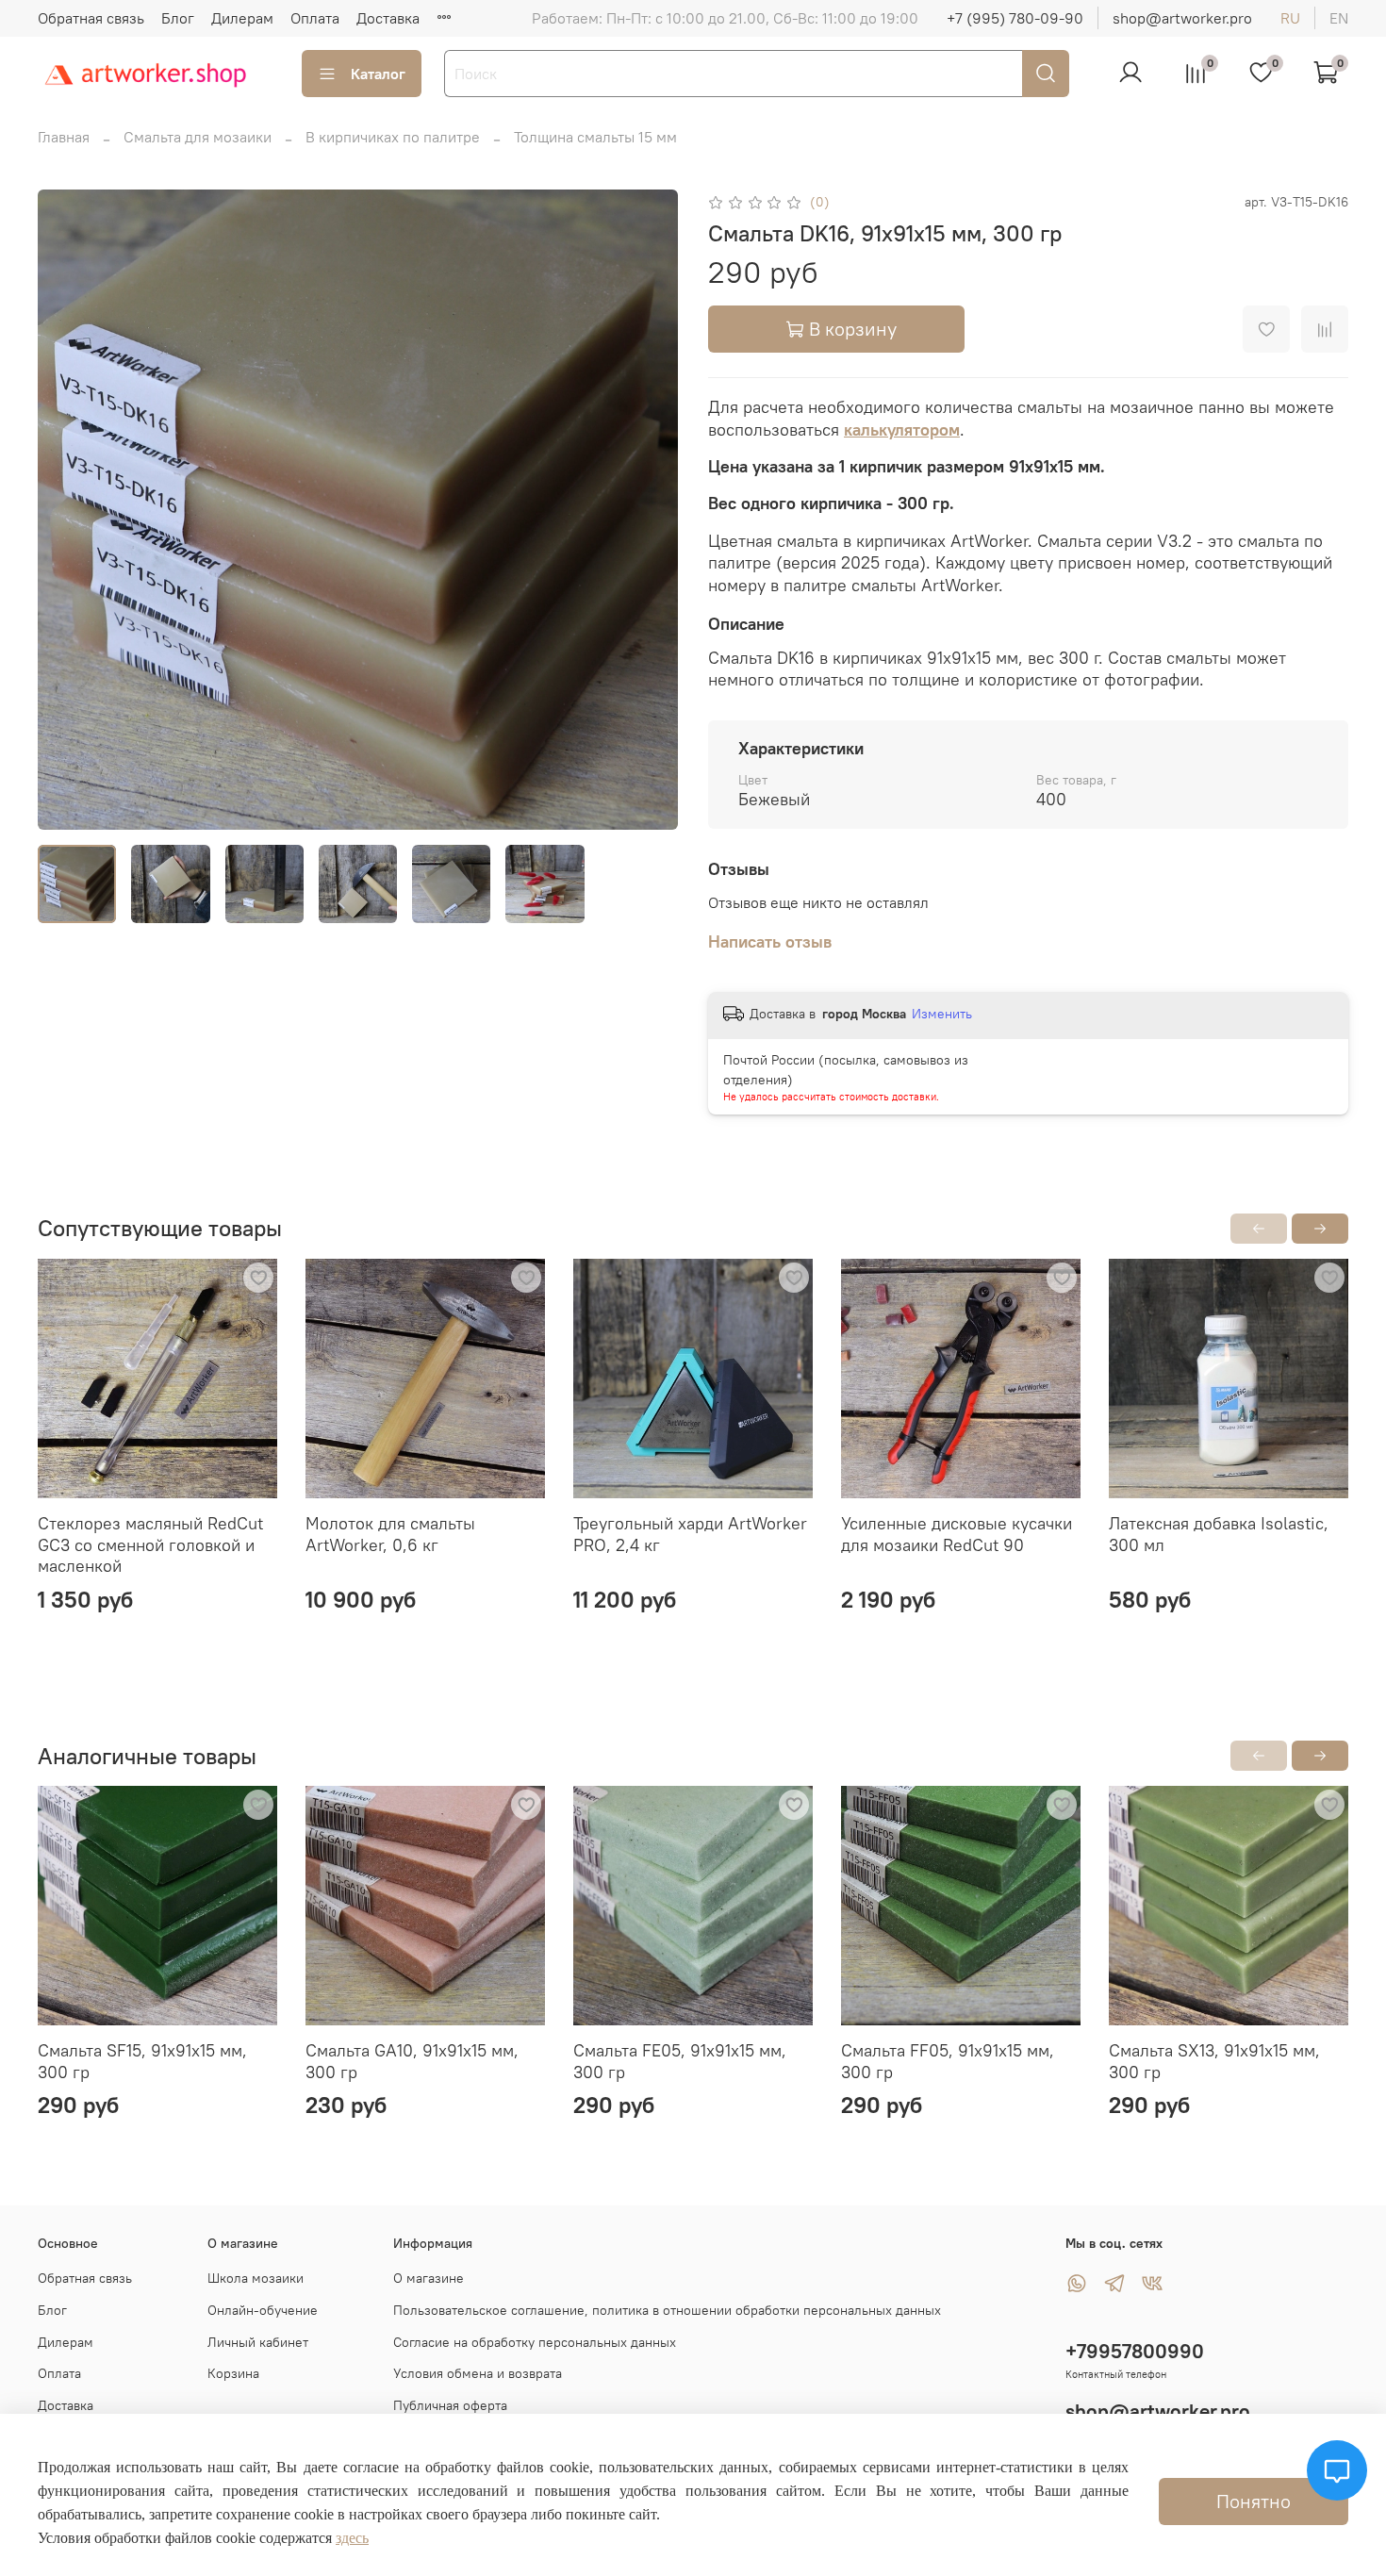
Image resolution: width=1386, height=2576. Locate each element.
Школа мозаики (256, 2278)
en (1339, 18)
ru (1290, 18)
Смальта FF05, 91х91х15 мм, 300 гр (948, 2061)
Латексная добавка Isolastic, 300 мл (1219, 1534)
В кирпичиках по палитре (393, 137)
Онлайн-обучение (263, 2310)
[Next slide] (648, 509)
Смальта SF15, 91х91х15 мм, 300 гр (142, 2061)
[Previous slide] (68, 509)
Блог (178, 18)
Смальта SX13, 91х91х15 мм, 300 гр (1214, 2061)
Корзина (233, 2373)
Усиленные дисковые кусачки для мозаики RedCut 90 (957, 1534)
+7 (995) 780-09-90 (1015, 18)
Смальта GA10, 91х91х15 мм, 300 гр (412, 2061)
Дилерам (242, 18)
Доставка (388, 18)
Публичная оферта (450, 2405)
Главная (64, 137)
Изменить (942, 1014)
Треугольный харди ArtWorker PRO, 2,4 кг (690, 1534)
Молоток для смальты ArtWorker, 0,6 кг (390, 1534)
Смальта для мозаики (198, 137)
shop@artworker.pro (1182, 18)
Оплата (315, 18)
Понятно (1254, 2501)
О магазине (429, 2278)
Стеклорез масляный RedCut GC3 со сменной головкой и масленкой (150, 1544)
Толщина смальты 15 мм (595, 137)
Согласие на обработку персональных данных (535, 2342)
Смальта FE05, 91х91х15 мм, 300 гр (680, 2061)
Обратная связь (91, 18)
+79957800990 (1135, 2351)
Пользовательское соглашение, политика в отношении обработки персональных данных (667, 2310)
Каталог (378, 74)
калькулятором (902, 429)
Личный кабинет (258, 2342)
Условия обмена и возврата (478, 2373)
